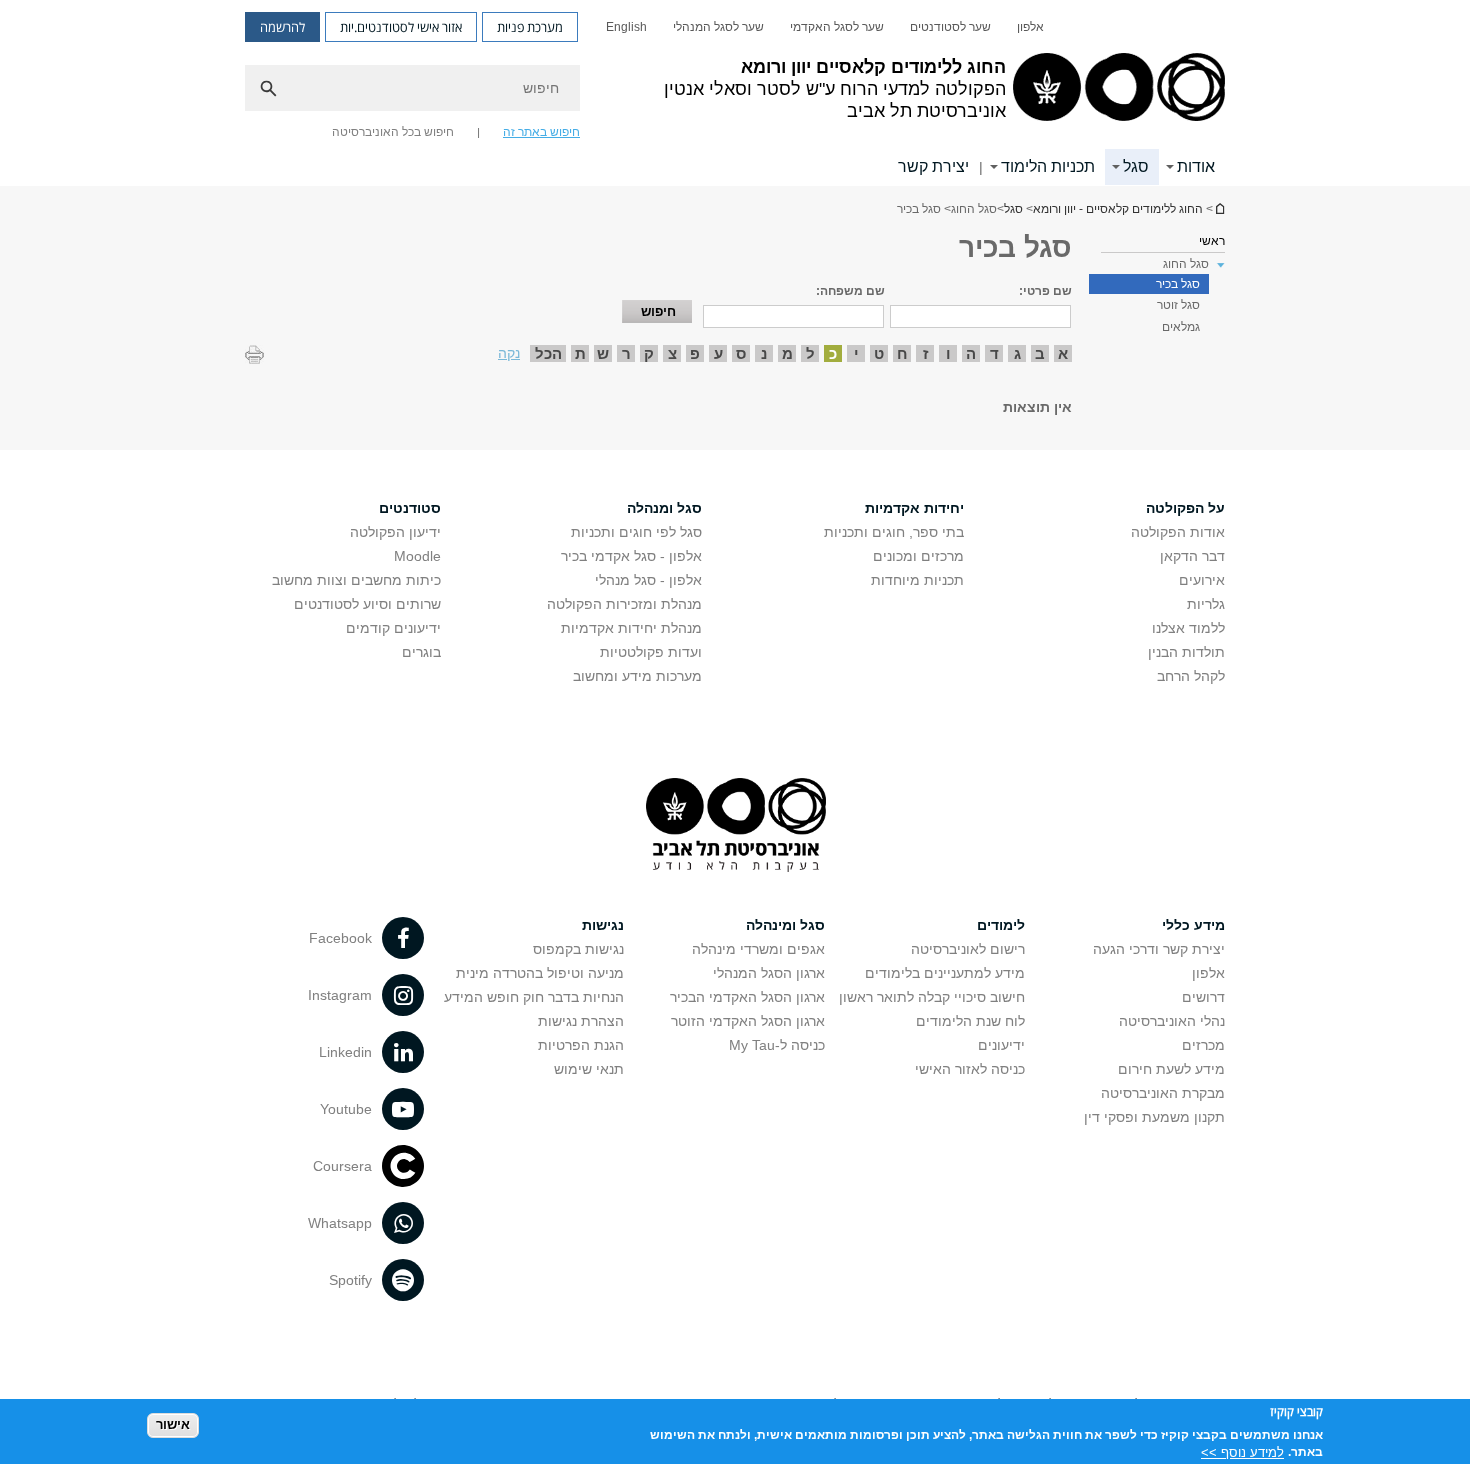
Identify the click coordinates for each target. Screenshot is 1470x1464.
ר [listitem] (626, 353)
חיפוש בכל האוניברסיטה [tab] (393, 132)
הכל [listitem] (548, 353)
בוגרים (421, 652)
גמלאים (1181, 327)
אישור (173, 1424)
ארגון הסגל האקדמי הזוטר (748, 1021)
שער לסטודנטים (950, 27)
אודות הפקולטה (1178, 532)
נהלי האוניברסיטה (1172, 1021)
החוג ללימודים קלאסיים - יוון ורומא (1219, 208)
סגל (1136, 166)
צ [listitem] (672, 353)
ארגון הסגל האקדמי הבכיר (747, 997)
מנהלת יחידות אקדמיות (631, 628)
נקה (509, 353)
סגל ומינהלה (785, 925)
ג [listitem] (1017, 353)
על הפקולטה (1185, 508)
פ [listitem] (695, 353)
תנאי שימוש (589, 1069)
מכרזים (1203, 1045)
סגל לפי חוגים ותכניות (636, 532)
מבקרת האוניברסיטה (1163, 1093)
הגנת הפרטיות (581, 1045)
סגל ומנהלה (664, 508)
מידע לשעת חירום (1171, 1069)
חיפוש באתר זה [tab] (541, 132)
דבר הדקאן (1192, 556)
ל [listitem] (810, 353)
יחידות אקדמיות (914, 508)
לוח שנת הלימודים (970, 1021)
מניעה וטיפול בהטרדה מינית (540, 973)
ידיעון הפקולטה (395, 532)
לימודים (1001, 925)
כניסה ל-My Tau (777, 1045)
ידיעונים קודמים (393, 628)
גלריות (1206, 604)
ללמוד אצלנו (1188, 628)
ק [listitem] (649, 353)
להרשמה (282, 27)
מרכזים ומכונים (918, 556)
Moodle (417, 556)
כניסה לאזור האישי (970, 1069)
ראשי (1212, 241)
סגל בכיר (1178, 284)
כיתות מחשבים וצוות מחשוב (356, 580)
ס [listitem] (741, 353)
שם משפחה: (850, 291)
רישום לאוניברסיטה (968, 949)
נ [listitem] (764, 353)
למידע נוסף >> (1242, 1451)
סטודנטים (410, 508)
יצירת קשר (933, 166)
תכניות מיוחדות (917, 580)
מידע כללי (1193, 925)
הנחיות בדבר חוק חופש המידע (534, 997)
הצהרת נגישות (581, 1021)
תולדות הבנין (1186, 652)
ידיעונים (1001, 1045)
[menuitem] (1030, 27)
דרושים (1203, 997)
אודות (1196, 166)
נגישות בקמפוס (578, 949)
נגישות (603, 925)
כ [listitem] (833, 353)
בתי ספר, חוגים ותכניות (894, 532)
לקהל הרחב (1191, 676)
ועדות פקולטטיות (651, 652)
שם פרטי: (1045, 291)
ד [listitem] (994, 353)
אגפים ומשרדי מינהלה (758, 949)
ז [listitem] (925, 353)
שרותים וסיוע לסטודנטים (367, 604)
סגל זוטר (1178, 305)
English (626, 27)
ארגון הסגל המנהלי (769, 973)
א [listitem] (1063, 353)
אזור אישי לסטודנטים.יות (401, 27)
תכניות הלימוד (1048, 166)
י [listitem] (856, 353)
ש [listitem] (603, 353)
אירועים (1202, 580)
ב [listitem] (1040, 353)
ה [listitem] (971, 353)
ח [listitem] (902, 353)
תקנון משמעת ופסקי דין (1154, 1117)
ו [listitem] (948, 353)
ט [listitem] (879, 353)
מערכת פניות (530, 27)
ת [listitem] (580, 353)
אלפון (1030, 27)
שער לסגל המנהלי (718, 27)
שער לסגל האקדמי (837, 27)
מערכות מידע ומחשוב (637, 676)
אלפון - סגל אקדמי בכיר (631, 556)
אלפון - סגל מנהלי (648, 580)
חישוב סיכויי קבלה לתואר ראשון (932, 997)
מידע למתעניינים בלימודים (945, 973)
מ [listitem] (787, 353)
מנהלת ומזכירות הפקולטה (624, 604)
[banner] (735, 93)
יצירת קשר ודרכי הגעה (1159, 949)
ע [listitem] (718, 353)
